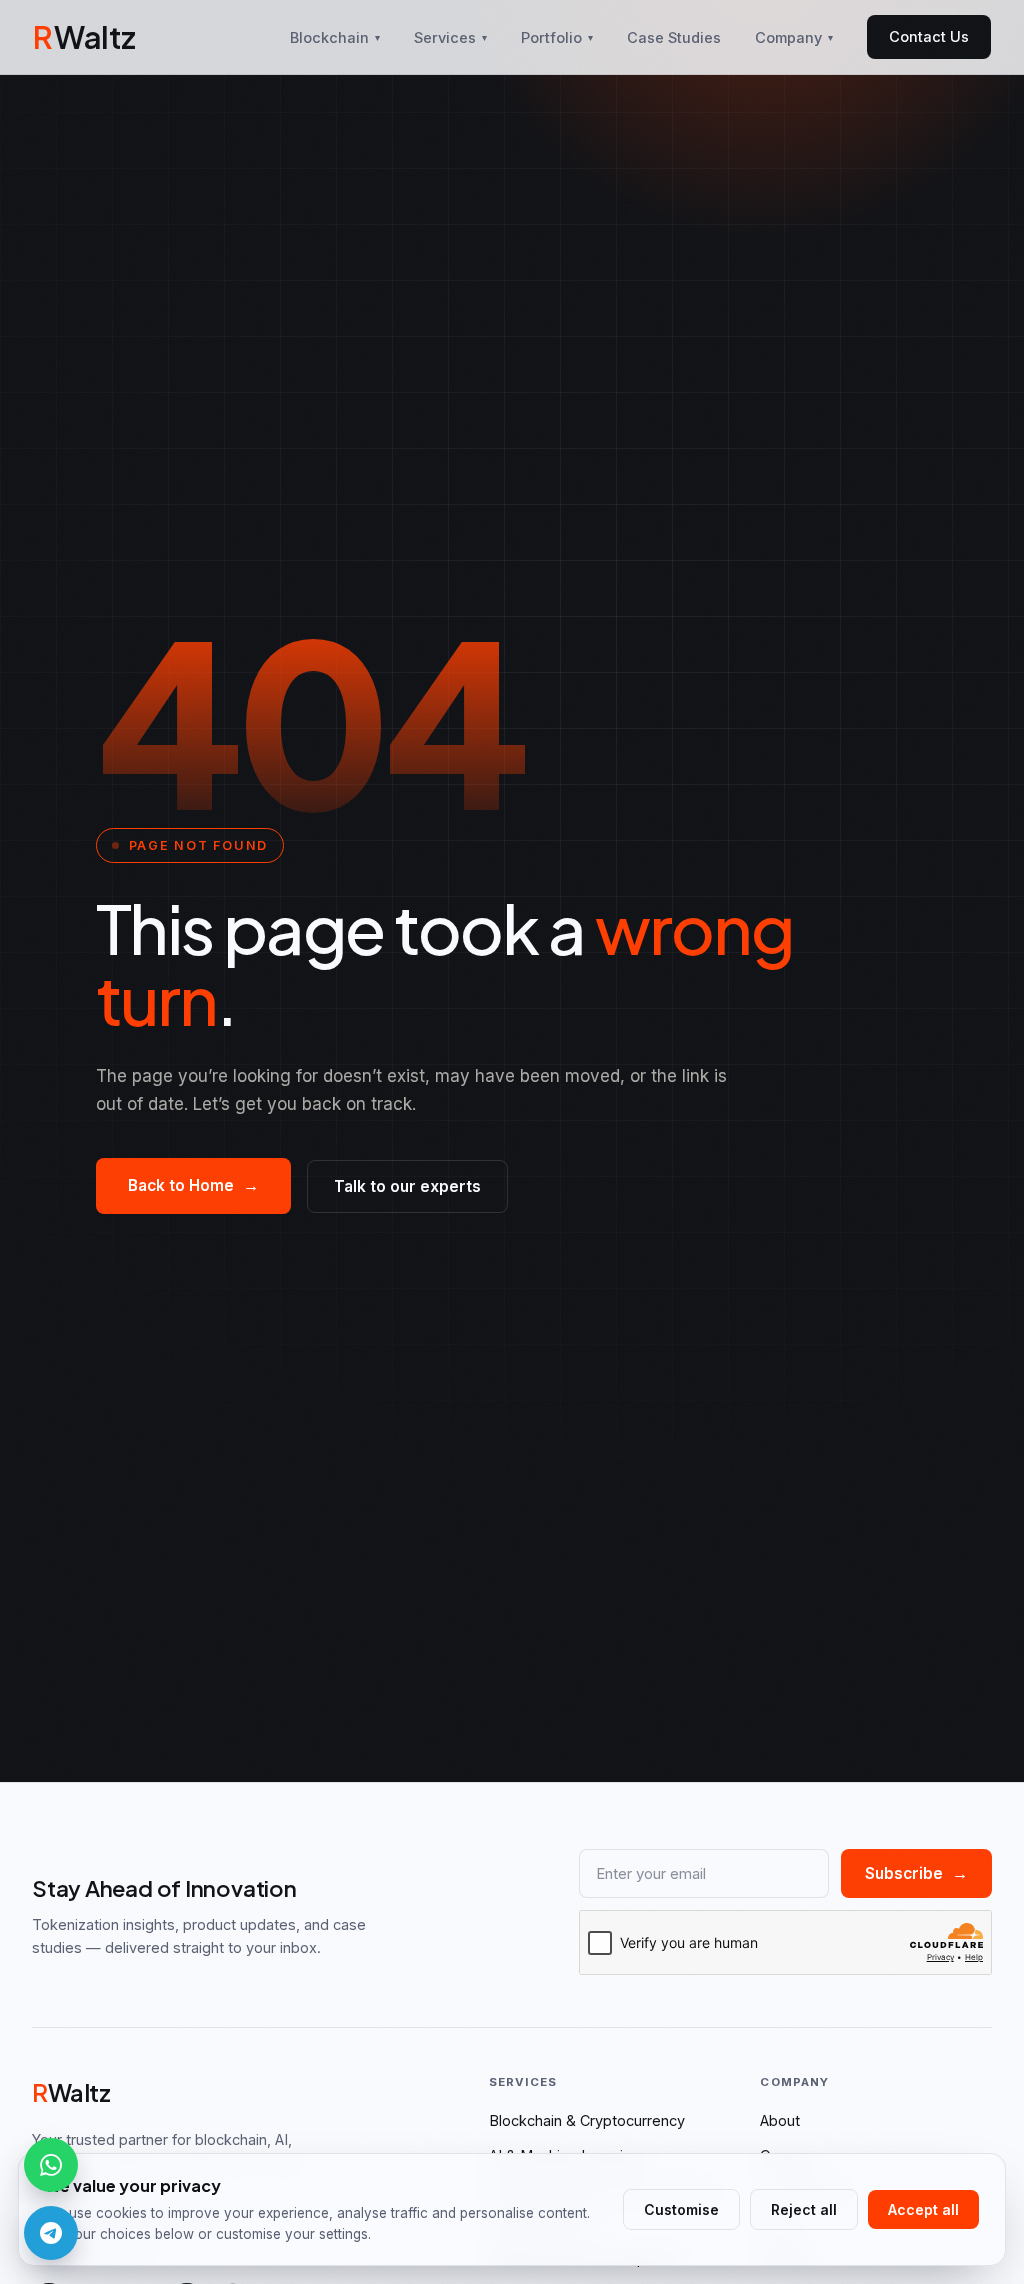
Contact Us (929, 36)
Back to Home (193, 1185)
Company (794, 37)
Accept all (923, 2209)
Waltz (84, 36)
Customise (681, 2209)
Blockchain (335, 37)
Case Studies (674, 37)
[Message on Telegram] (51, 2233)
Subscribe (916, 1873)
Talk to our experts (407, 1186)
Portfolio (557, 37)
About (780, 2120)
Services (450, 37)
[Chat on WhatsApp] (51, 2165)
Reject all (804, 2209)
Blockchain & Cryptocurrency (587, 2120)
